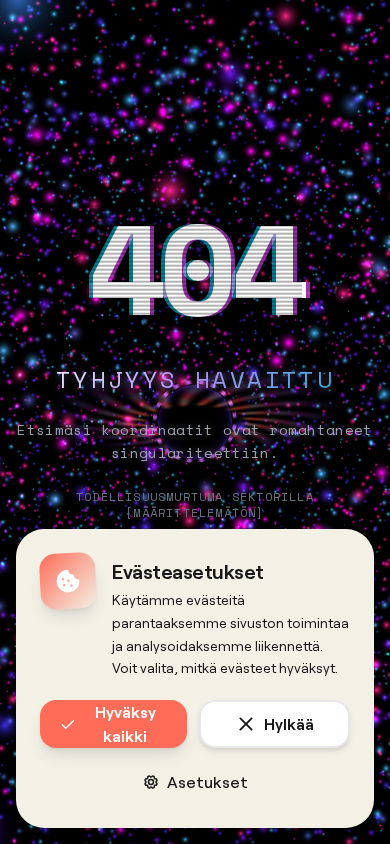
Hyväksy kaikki (125, 723)
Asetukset (207, 781)
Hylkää (289, 723)
